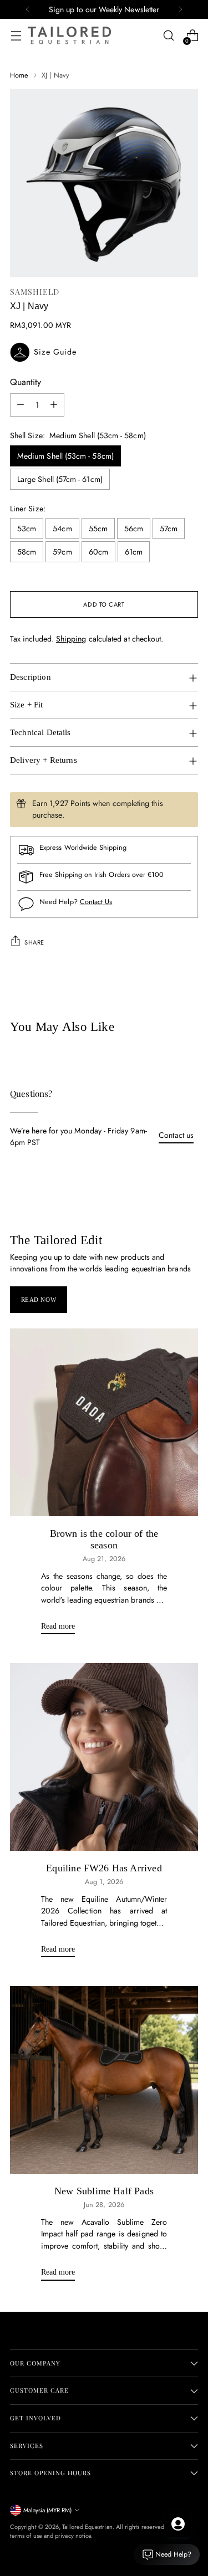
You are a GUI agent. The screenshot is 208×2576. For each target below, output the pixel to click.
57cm (169, 528)
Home (19, 75)
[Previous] (28, 9)
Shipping (71, 639)
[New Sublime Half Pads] (104, 2080)
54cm (62, 528)
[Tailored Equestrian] (69, 35)
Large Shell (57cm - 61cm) (60, 479)
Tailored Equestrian (87, 2527)
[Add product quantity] (54, 405)
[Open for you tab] (178, 2524)
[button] (104, 352)
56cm (134, 528)
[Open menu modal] (16, 36)
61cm (134, 552)
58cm (27, 552)
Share (34, 942)
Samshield (35, 292)
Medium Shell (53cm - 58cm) (65, 456)
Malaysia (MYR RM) (47, 2510)
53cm (27, 528)
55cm (98, 528)
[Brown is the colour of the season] (104, 1422)
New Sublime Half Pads (104, 2191)
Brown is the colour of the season (104, 1540)
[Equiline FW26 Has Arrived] (104, 1757)
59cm (62, 552)
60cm (98, 552)
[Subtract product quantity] (21, 405)
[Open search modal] (168, 36)
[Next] (180, 9)
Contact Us (96, 902)
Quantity (26, 382)
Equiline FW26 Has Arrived (104, 1868)
